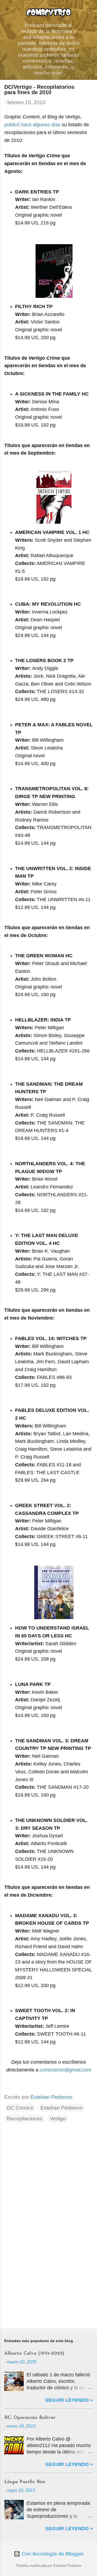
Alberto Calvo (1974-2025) (34, 2354)
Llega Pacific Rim (25, 2482)
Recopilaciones (25, 2119)
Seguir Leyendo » (69, 2400)
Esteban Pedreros (61, 2108)
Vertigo (58, 2119)
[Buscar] (89, 11)
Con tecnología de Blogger (52, 2554)
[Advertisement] (48, 2286)
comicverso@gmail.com (65, 2070)
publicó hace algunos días (32, 125)
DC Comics (20, 2108)
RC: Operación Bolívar (30, 2418)
